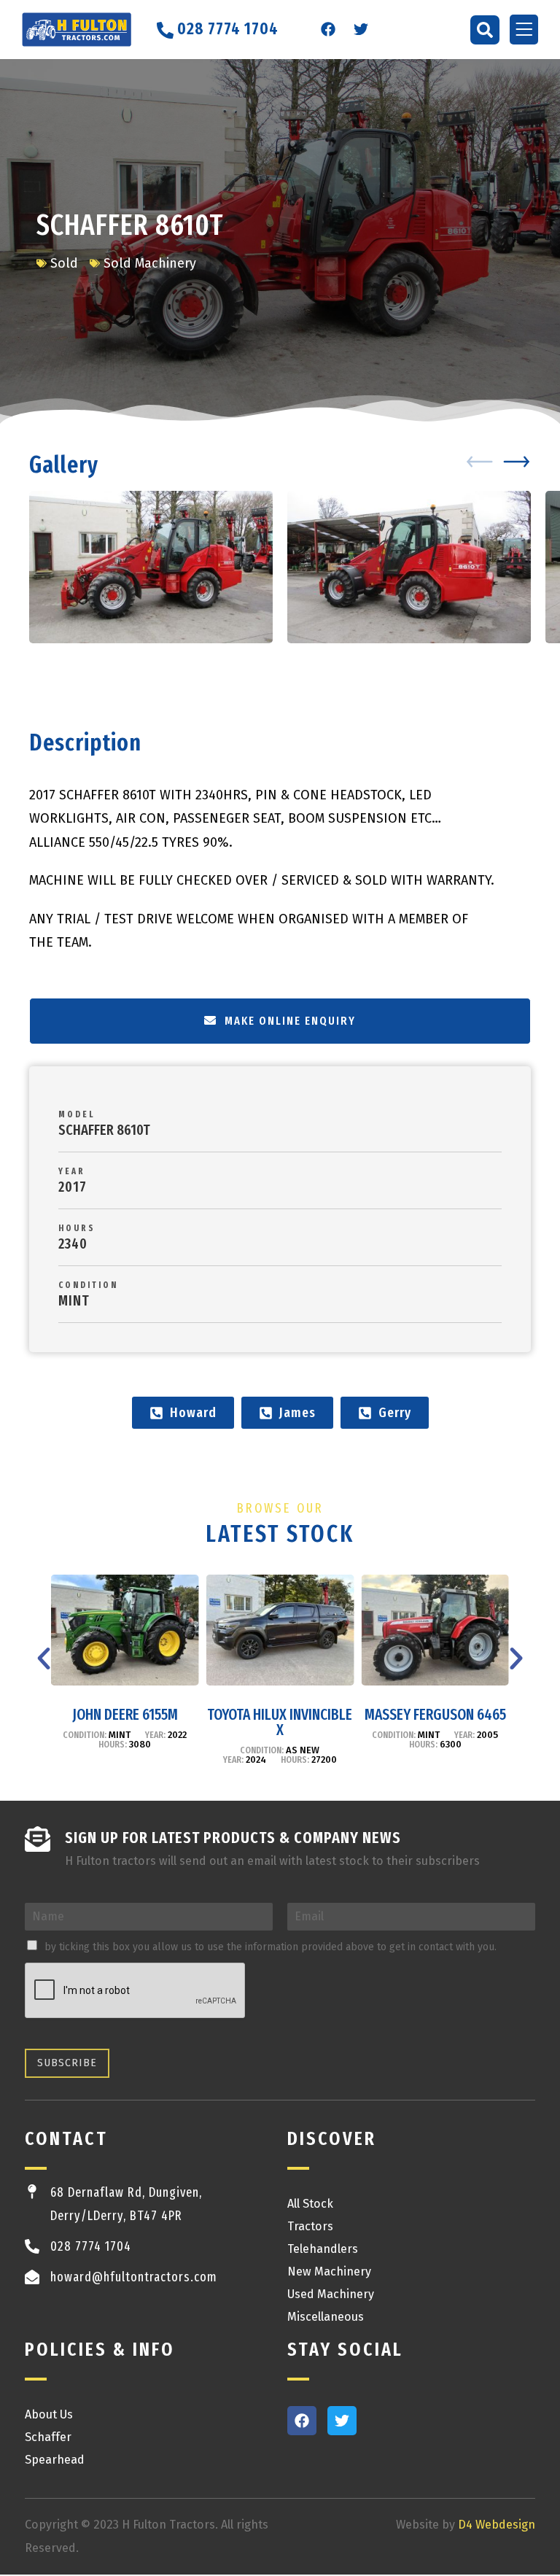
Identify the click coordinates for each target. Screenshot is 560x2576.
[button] (485, 30)
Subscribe (67, 2063)
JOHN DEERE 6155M (125, 1715)
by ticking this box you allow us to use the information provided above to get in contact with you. (271, 1947)
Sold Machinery (150, 263)
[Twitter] (361, 29)
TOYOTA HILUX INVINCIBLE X (280, 1722)
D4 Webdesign (497, 2525)
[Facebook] (328, 29)
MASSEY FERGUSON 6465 (435, 1715)
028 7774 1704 (91, 2246)
